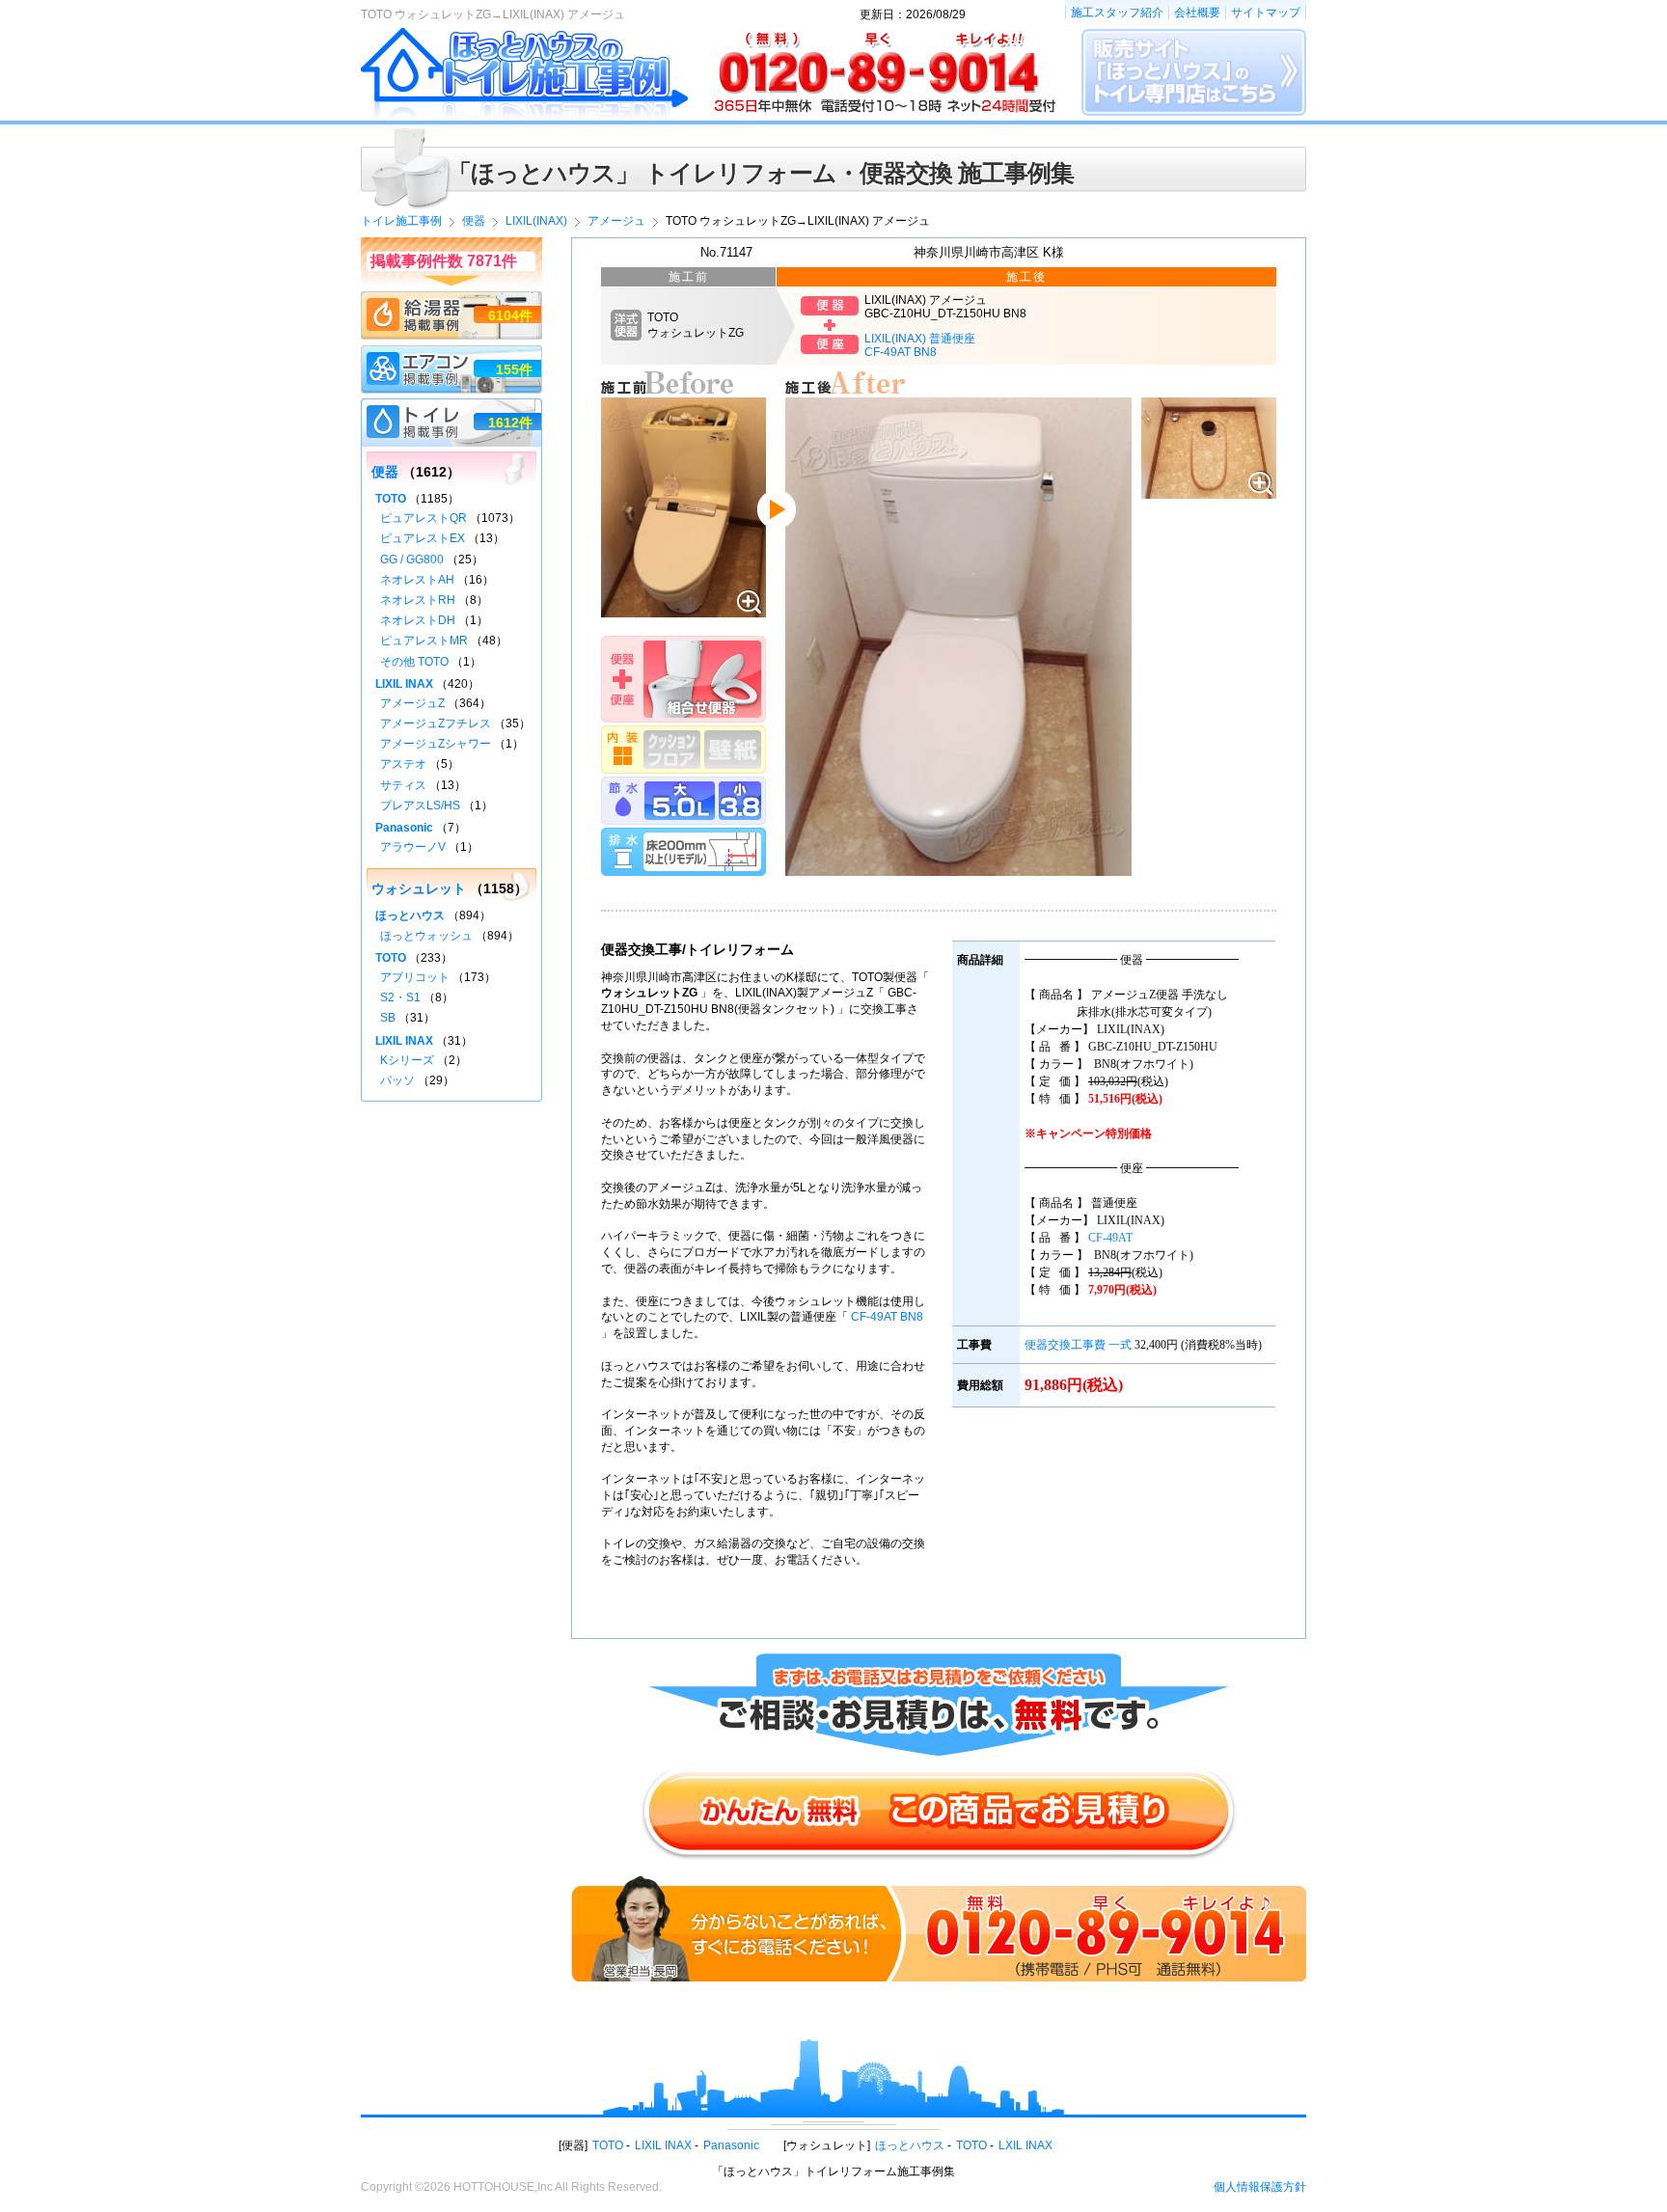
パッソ (397, 1080)
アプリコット (415, 977)
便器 (385, 472)
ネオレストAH (417, 580)
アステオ (403, 764)
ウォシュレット (419, 888)
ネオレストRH (418, 600)
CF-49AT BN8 (887, 1317)
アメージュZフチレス (436, 724)
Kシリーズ (407, 1060)
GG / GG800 (412, 560)
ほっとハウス (410, 915)
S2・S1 (400, 997)
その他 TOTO (414, 662)
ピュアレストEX (423, 538)
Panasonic (404, 828)
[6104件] (451, 300)
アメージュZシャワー (436, 744)
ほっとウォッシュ (426, 936)
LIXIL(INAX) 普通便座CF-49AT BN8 (920, 345)
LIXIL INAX (404, 684)
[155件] (451, 354)
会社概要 (1197, 13)
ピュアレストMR (424, 641)
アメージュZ (412, 703)
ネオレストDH (418, 620)
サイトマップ (1266, 13)
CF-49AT (1110, 1238)
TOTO (391, 499)
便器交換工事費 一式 (1078, 1345)
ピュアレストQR (424, 518)
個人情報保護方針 (1260, 2187)
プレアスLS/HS (420, 806)
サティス (403, 785)
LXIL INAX (1025, 2145)
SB (388, 1018)
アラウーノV (413, 847)
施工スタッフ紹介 (1117, 13)
